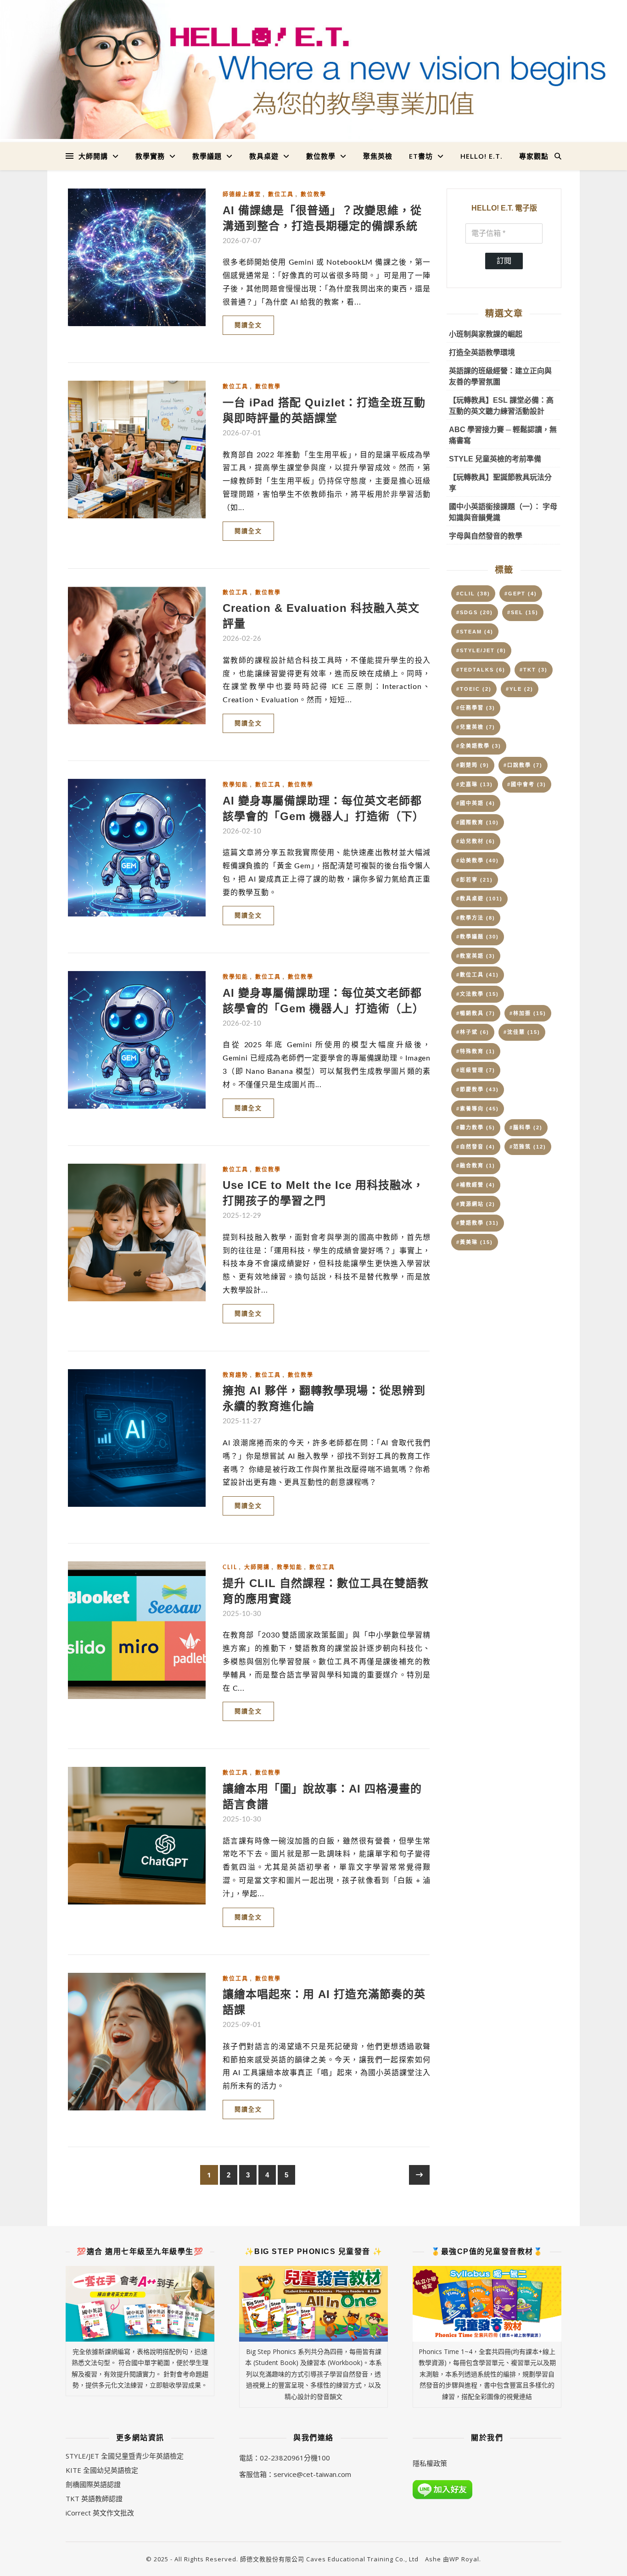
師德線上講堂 (242, 194)
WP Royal (464, 2559)
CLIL (230, 1567)
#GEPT (521, 594)
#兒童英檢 (476, 727)
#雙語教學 (478, 1223)
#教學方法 (476, 918)
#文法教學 (478, 994)
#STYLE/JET (481, 650)
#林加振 (528, 1013)
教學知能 (235, 785)
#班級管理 (476, 1070)
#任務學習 (476, 708)
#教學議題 (478, 937)
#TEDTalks (481, 670)
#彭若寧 (475, 880)
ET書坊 (421, 156)
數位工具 (281, 194)
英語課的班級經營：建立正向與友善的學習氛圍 (500, 376)
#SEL (523, 612)
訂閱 (504, 261)
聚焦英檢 (378, 156)
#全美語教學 (479, 746)
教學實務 (150, 156)
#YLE (520, 689)
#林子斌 (473, 1032)
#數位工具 (478, 975)
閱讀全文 (248, 325)
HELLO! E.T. (481, 156)
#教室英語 (476, 956)
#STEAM (475, 632)
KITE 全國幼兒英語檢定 (102, 2470)
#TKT (534, 670)
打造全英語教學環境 (482, 353)
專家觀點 (534, 156)
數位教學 (321, 156)
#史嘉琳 (475, 784)
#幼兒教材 (476, 841)
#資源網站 (476, 1204)
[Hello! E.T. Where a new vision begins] (313, 69)
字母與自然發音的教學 (486, 536)
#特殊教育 (476, 1051)
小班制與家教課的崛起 (486, 334)
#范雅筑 (528, 1147)
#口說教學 (523, 765)
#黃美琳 (475, 1242)
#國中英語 (476, 803)
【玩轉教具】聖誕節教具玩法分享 (500, 483)
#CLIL (473, 594)
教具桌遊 (264, 156)
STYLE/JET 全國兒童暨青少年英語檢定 (125, 2456)
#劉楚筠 (473, 765)
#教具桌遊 (479, 899)
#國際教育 (478, 822)
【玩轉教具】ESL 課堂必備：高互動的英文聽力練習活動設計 (501, 406)
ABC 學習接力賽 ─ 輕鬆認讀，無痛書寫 (503, 435)
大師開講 (93, 156)
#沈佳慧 (522, 1032)
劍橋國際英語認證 (93, 2484)
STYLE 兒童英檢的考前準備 (495, 459)
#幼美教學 (478, 861)
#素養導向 (478, 1109)
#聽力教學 (476, 1127)
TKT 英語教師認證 (94, 2498)
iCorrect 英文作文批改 (100, 2513)
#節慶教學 (478, 1089)
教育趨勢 (235, 1375)
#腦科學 (526, 1127)
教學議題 (207, 156)
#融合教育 (476, 1166)
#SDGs (475, 612)
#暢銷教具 (476, 1013)
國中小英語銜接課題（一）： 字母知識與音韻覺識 (503, 512)
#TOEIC (474, 689)
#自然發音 (476, 1147)
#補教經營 (476, 1185)
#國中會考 (527, 784)
